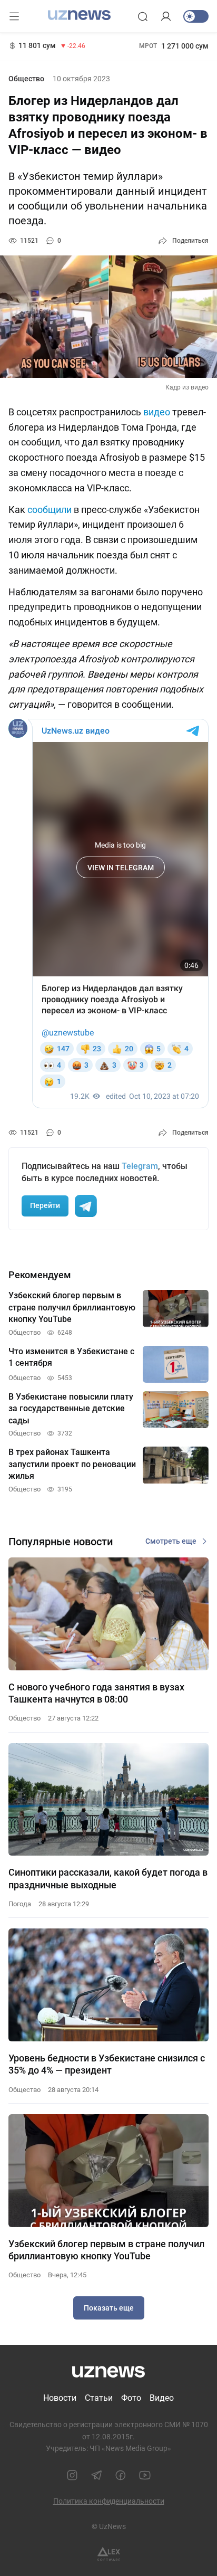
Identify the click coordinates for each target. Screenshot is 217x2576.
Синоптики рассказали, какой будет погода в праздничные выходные (108, 1878)
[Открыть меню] (14, 16)
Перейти (45, 1205)
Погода (20, 1904)
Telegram (140, 1166)
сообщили (50, 510)
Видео (162, 2398)
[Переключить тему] (196, 16)
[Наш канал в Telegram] (96, 2475)
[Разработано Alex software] (109, 2554)
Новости (60, 2398)
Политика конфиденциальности (109, 2501)
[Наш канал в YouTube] (145, 2475)
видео (157, 412)
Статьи (99, 2398)
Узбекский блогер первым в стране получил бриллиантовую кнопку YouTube (106, 2250)
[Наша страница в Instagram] (72, 2475)
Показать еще (109, 2308)
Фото (131, 2398)
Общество (26, 79)
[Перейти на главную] (79, 15)
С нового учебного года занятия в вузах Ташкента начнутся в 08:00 (96, 1693)
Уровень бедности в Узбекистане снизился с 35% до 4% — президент (107, 2064)
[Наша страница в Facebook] (121, 2475)
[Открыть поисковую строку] (143, 16)
